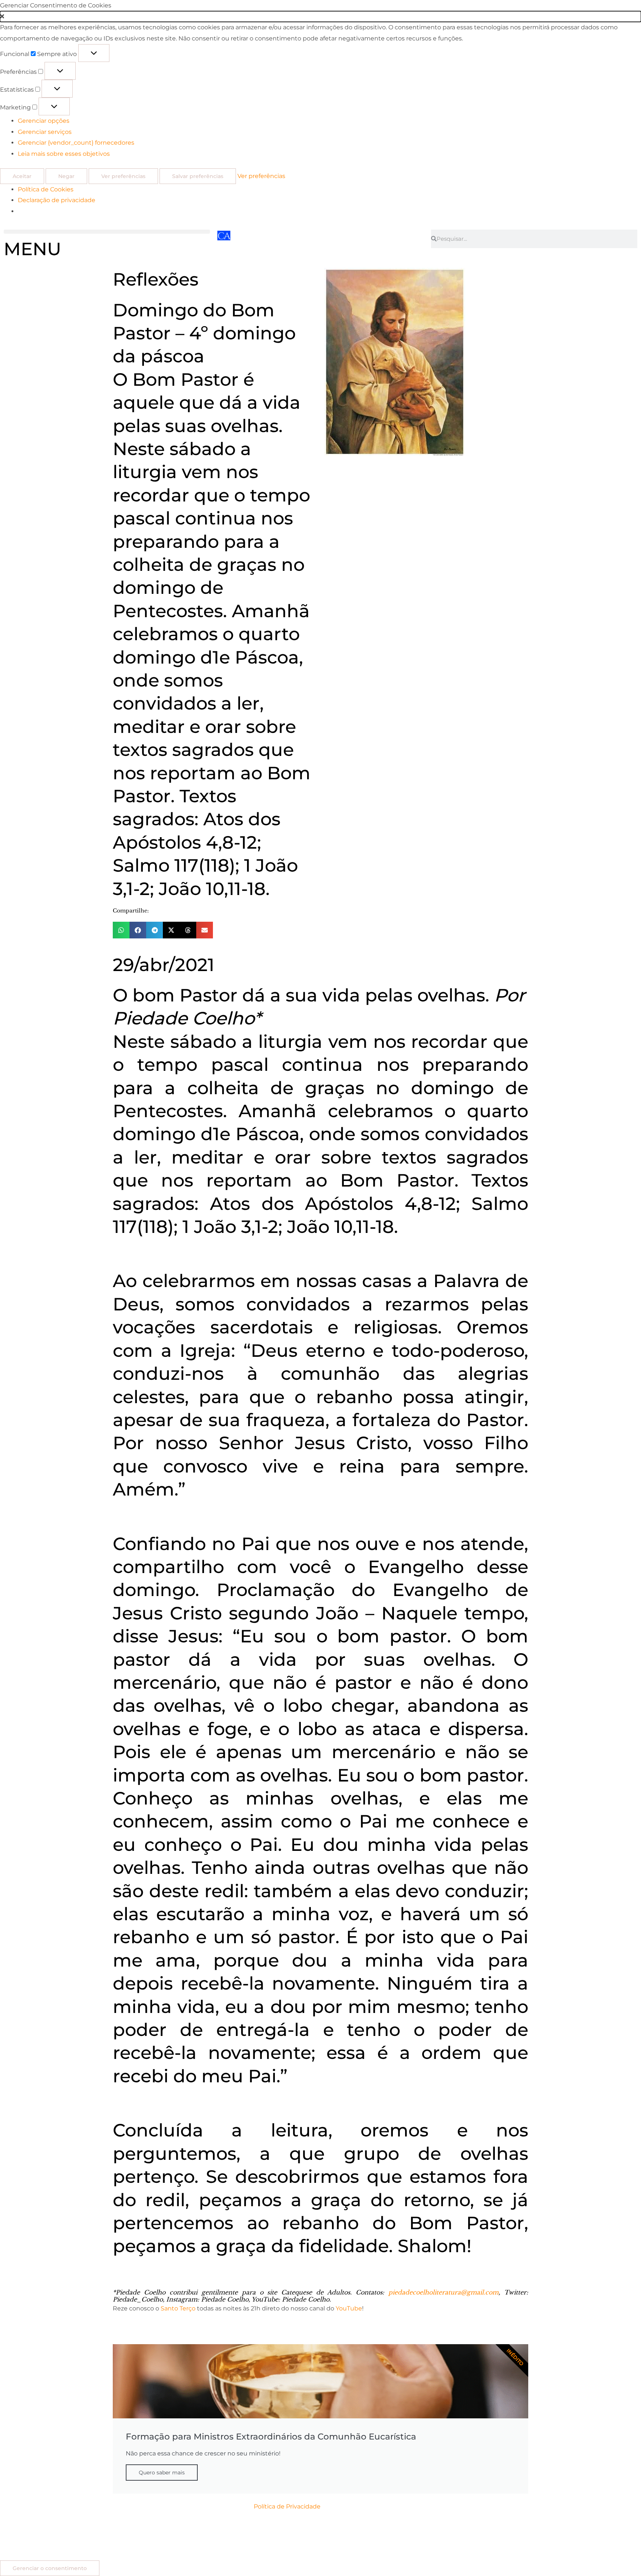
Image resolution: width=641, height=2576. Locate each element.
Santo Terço (178, 2308)
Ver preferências (123, 176)
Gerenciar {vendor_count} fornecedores (76, 143)
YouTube (349, 2308)
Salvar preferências (198, 176)
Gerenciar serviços (45, 132)
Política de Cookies (46, 189)
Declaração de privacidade (57, 200)
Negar (66, 176)
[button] (320, 17)
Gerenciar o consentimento (50, 2568)
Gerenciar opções (44, 121)
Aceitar (22, 176)
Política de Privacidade (287, 2506)
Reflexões (156, 279)
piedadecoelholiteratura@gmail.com (443, 2292)
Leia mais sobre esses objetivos (64, 154)
